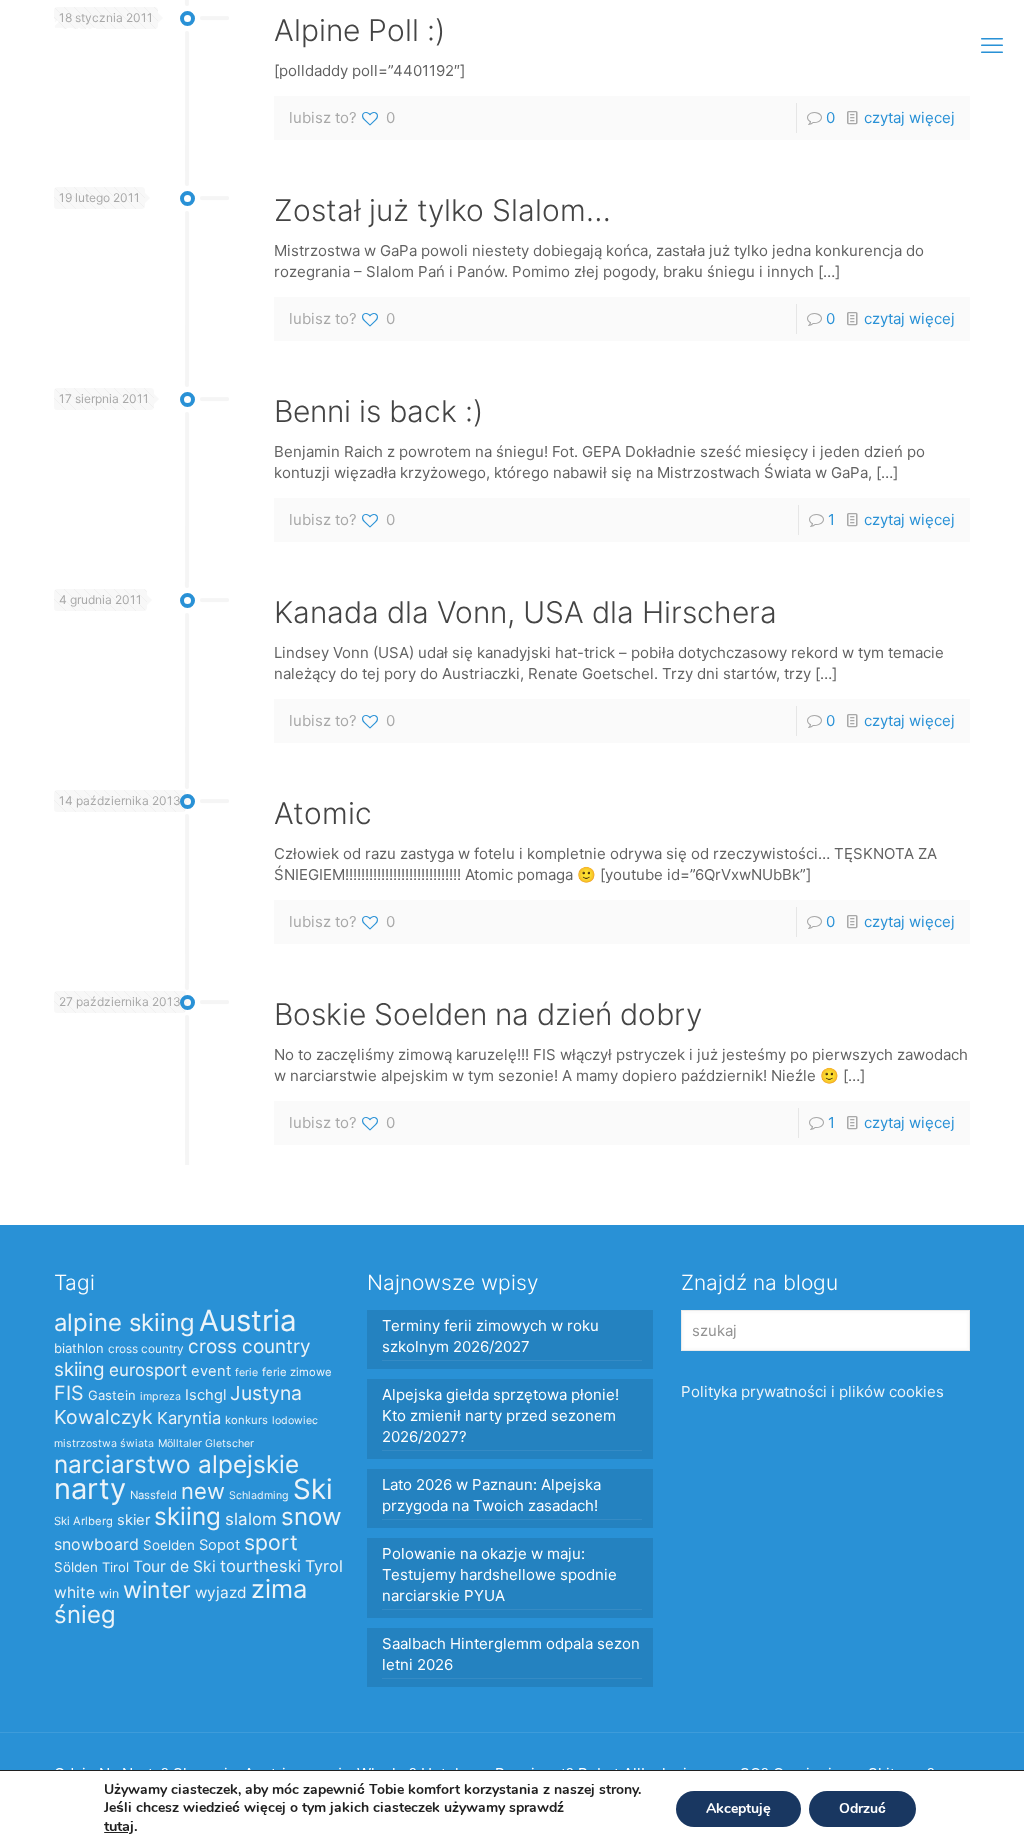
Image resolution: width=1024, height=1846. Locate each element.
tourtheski (260, 1566)
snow (311, 1516)
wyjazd (221, 1592)
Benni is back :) (378, 411)
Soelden (169, 1545)
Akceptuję (738, 1808)
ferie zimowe (297, 1372)
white (74, 1592)
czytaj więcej (909, 117)
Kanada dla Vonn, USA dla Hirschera (525, 612)
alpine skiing (124, 1322)
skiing (187, 1516)
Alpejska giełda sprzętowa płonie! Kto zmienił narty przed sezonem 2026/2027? (500, 1415)
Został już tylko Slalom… (442, 210)
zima (279, 1588)
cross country (146, 1348)
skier (133, 1520)
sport (271, 1542)
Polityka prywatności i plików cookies (812, 1391)
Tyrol (324, 1566)
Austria (248, 1320)
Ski (313, 1489)
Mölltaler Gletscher (206, 1443)
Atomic (323, 813)
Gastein (112, 1395)
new (203, 1491)
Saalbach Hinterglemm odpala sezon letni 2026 (511, 1654)
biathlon (79, 1348)
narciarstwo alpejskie (176, 1464)
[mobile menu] (992, 45)
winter (157, 1590)
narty (90, 1488)
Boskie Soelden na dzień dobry (488, 1014)
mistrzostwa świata (104, 1443)
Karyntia (189, 1418)
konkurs (246, 1420)
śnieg (85, 1614)
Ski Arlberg (83, 1521)
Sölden (76, 1567)
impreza (160, 1396)
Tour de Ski (174, 1566)
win (109, 1593)
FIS (69, 1393)
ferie (246, 1372)
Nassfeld (153, 1495)
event (211, 1371)
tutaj (119, 1826)
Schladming (259, 1495)
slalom (251, 1519)
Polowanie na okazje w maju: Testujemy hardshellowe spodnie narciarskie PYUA (499, 1574)
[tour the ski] (62, 45)
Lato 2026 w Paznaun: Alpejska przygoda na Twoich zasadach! (491, 1495)
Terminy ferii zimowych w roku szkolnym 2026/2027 (490, 1336)
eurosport (148, 1369)
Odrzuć (862, 1808)
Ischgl (205, 1395)
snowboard (96, 1544)
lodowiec (295, 1420)
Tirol (115, 1567)
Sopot (219, 1545)
